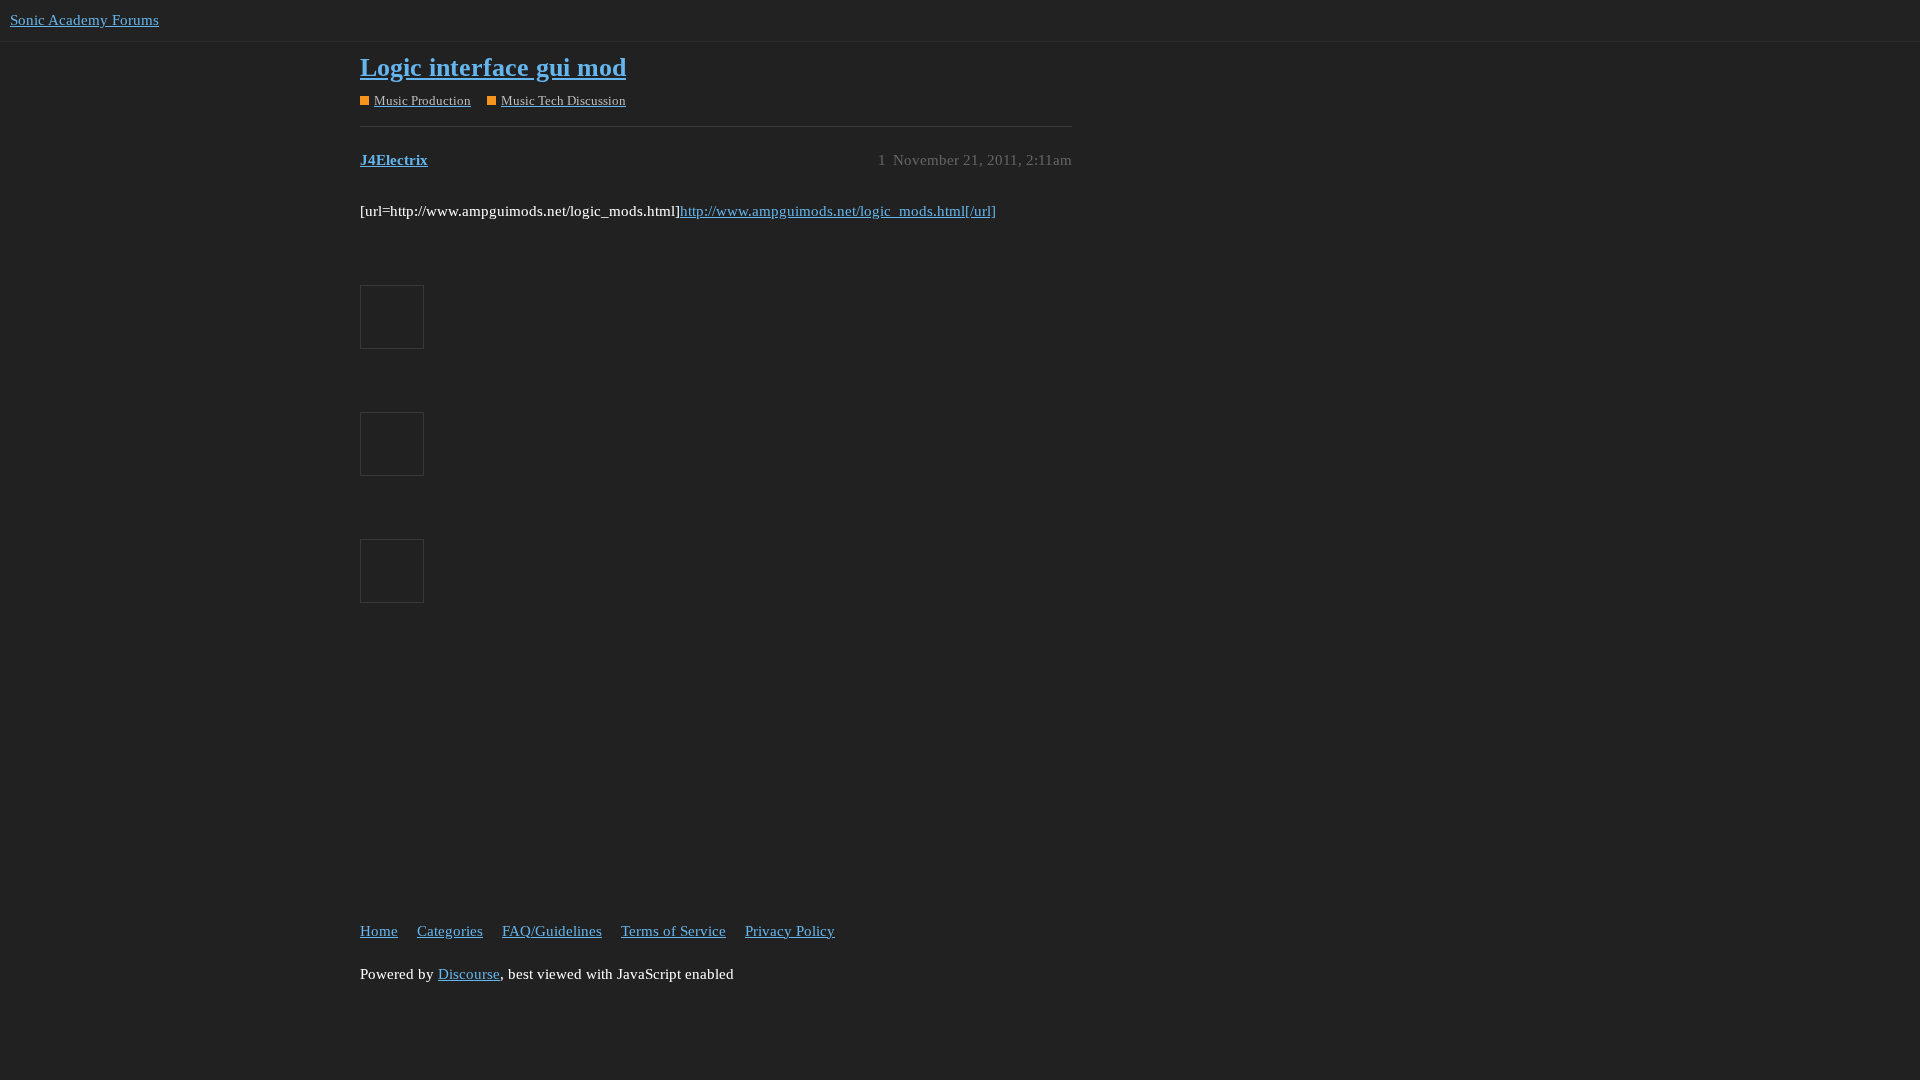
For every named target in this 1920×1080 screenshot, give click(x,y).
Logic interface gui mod (493, 67)
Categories (450, 931)
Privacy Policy (790, 931)
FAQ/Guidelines (552, 931)
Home (379, 931)
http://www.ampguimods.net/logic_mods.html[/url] (838, 211)
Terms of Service (673, 931)
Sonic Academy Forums (84, 20)
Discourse (469, 974)
